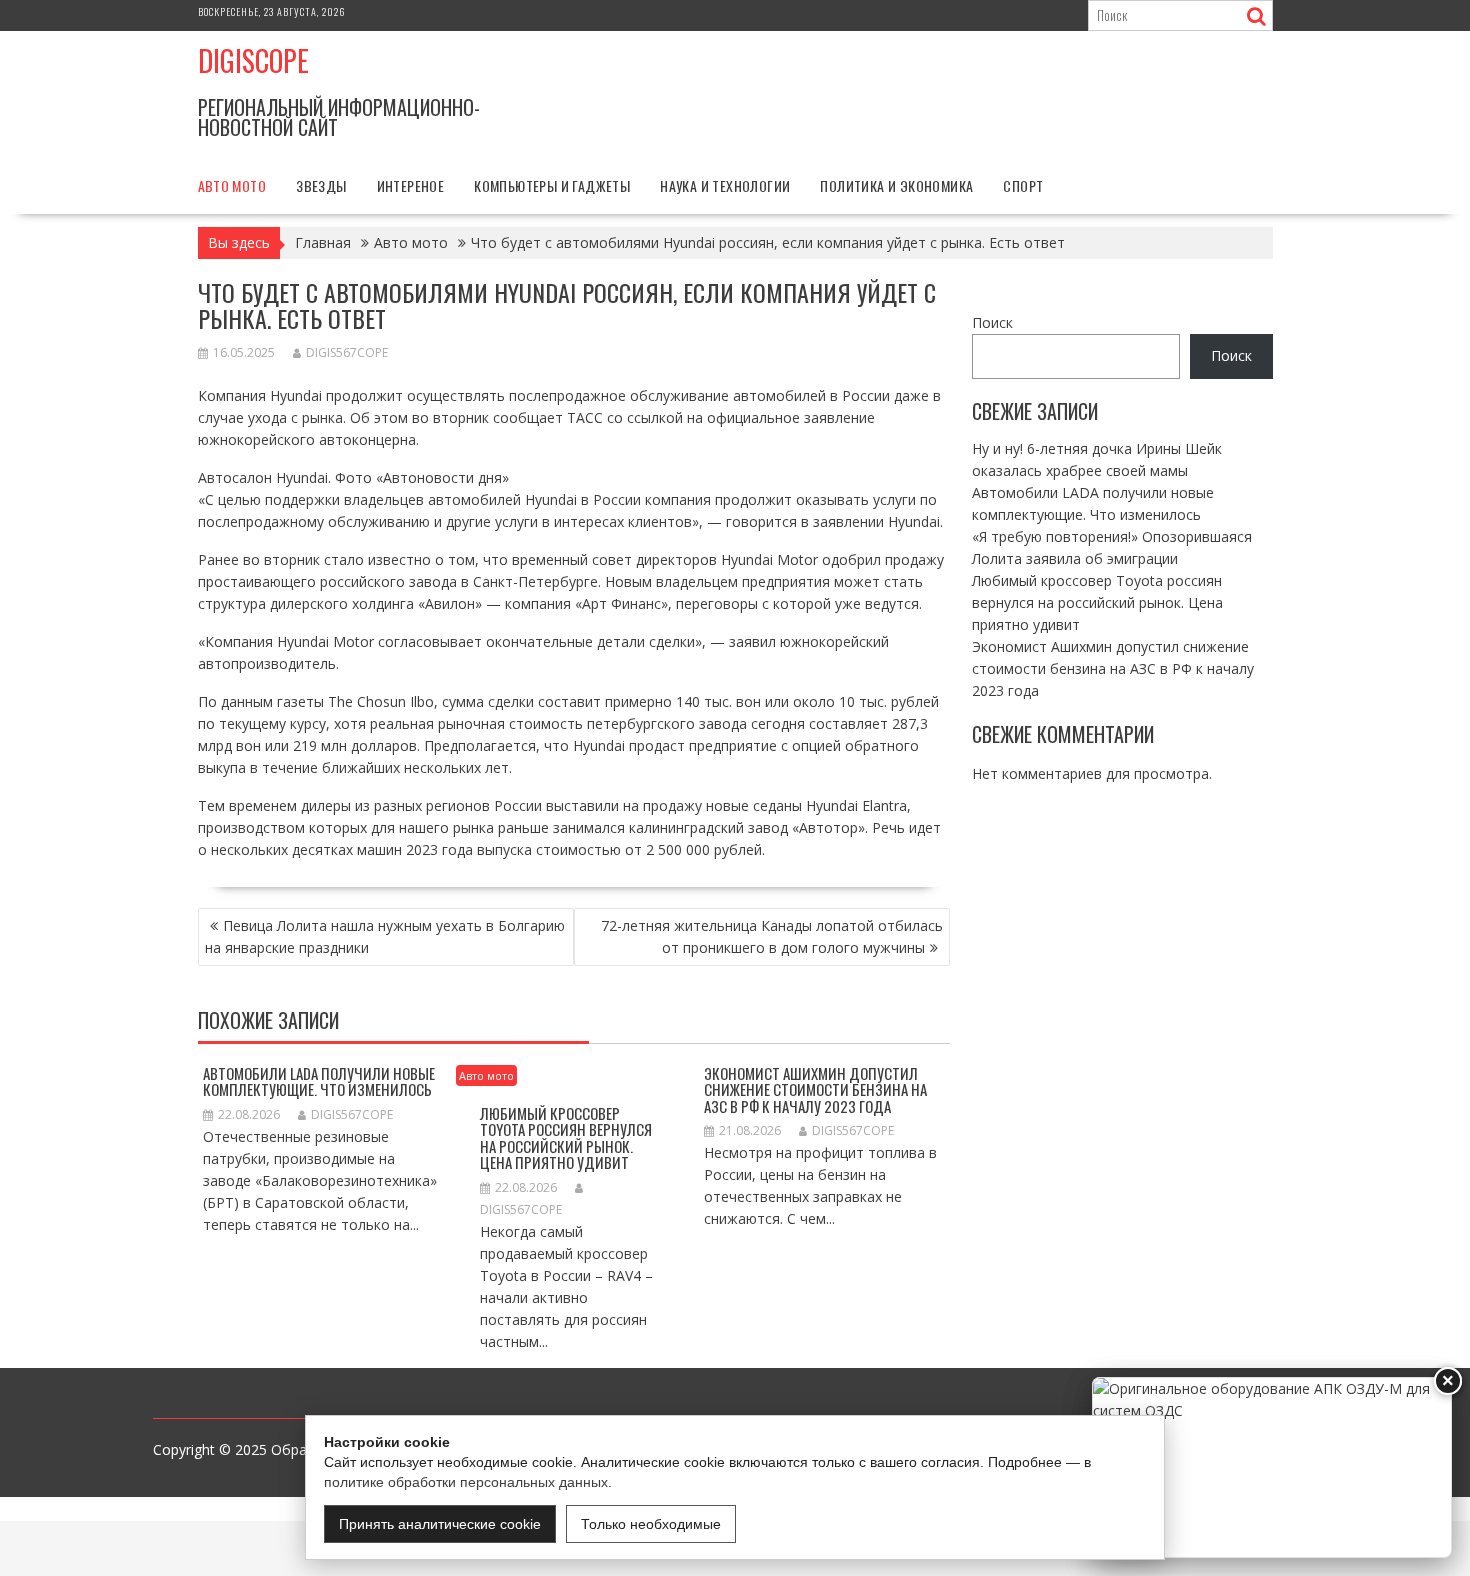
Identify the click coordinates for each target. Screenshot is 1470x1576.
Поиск (992, 322)
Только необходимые (651, 1524)
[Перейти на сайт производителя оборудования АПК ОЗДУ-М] (1272, 1467)
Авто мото (232, 185)
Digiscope (253, 60)
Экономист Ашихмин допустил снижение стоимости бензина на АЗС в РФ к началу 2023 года (815, 1089)
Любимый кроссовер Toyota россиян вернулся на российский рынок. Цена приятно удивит (566, 1138)
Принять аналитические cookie (440, 1524)
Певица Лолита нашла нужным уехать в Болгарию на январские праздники (385, 936)
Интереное (411, 185)
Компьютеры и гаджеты (552, 185)
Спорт (1023, 185)
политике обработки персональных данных (466, 1482)
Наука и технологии (725, 185)
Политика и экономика (896, 185)
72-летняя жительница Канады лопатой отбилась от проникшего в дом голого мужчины (772, 936)
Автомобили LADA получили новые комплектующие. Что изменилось (319, 1081)
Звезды (321, 185)
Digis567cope (347, 352)
